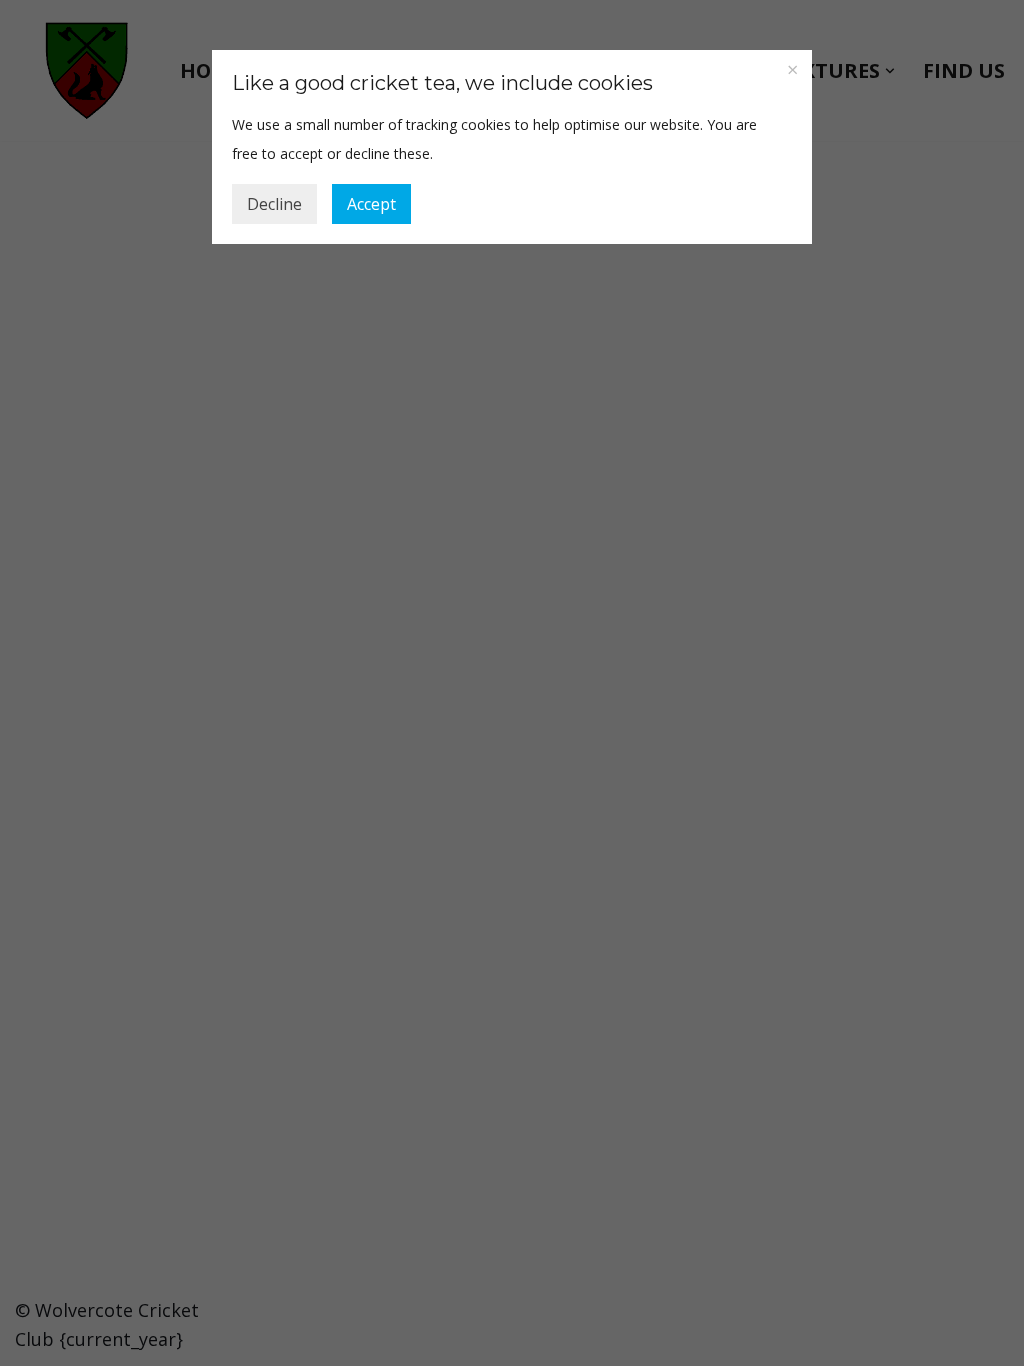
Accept (371, 204)
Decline (274, 204)
